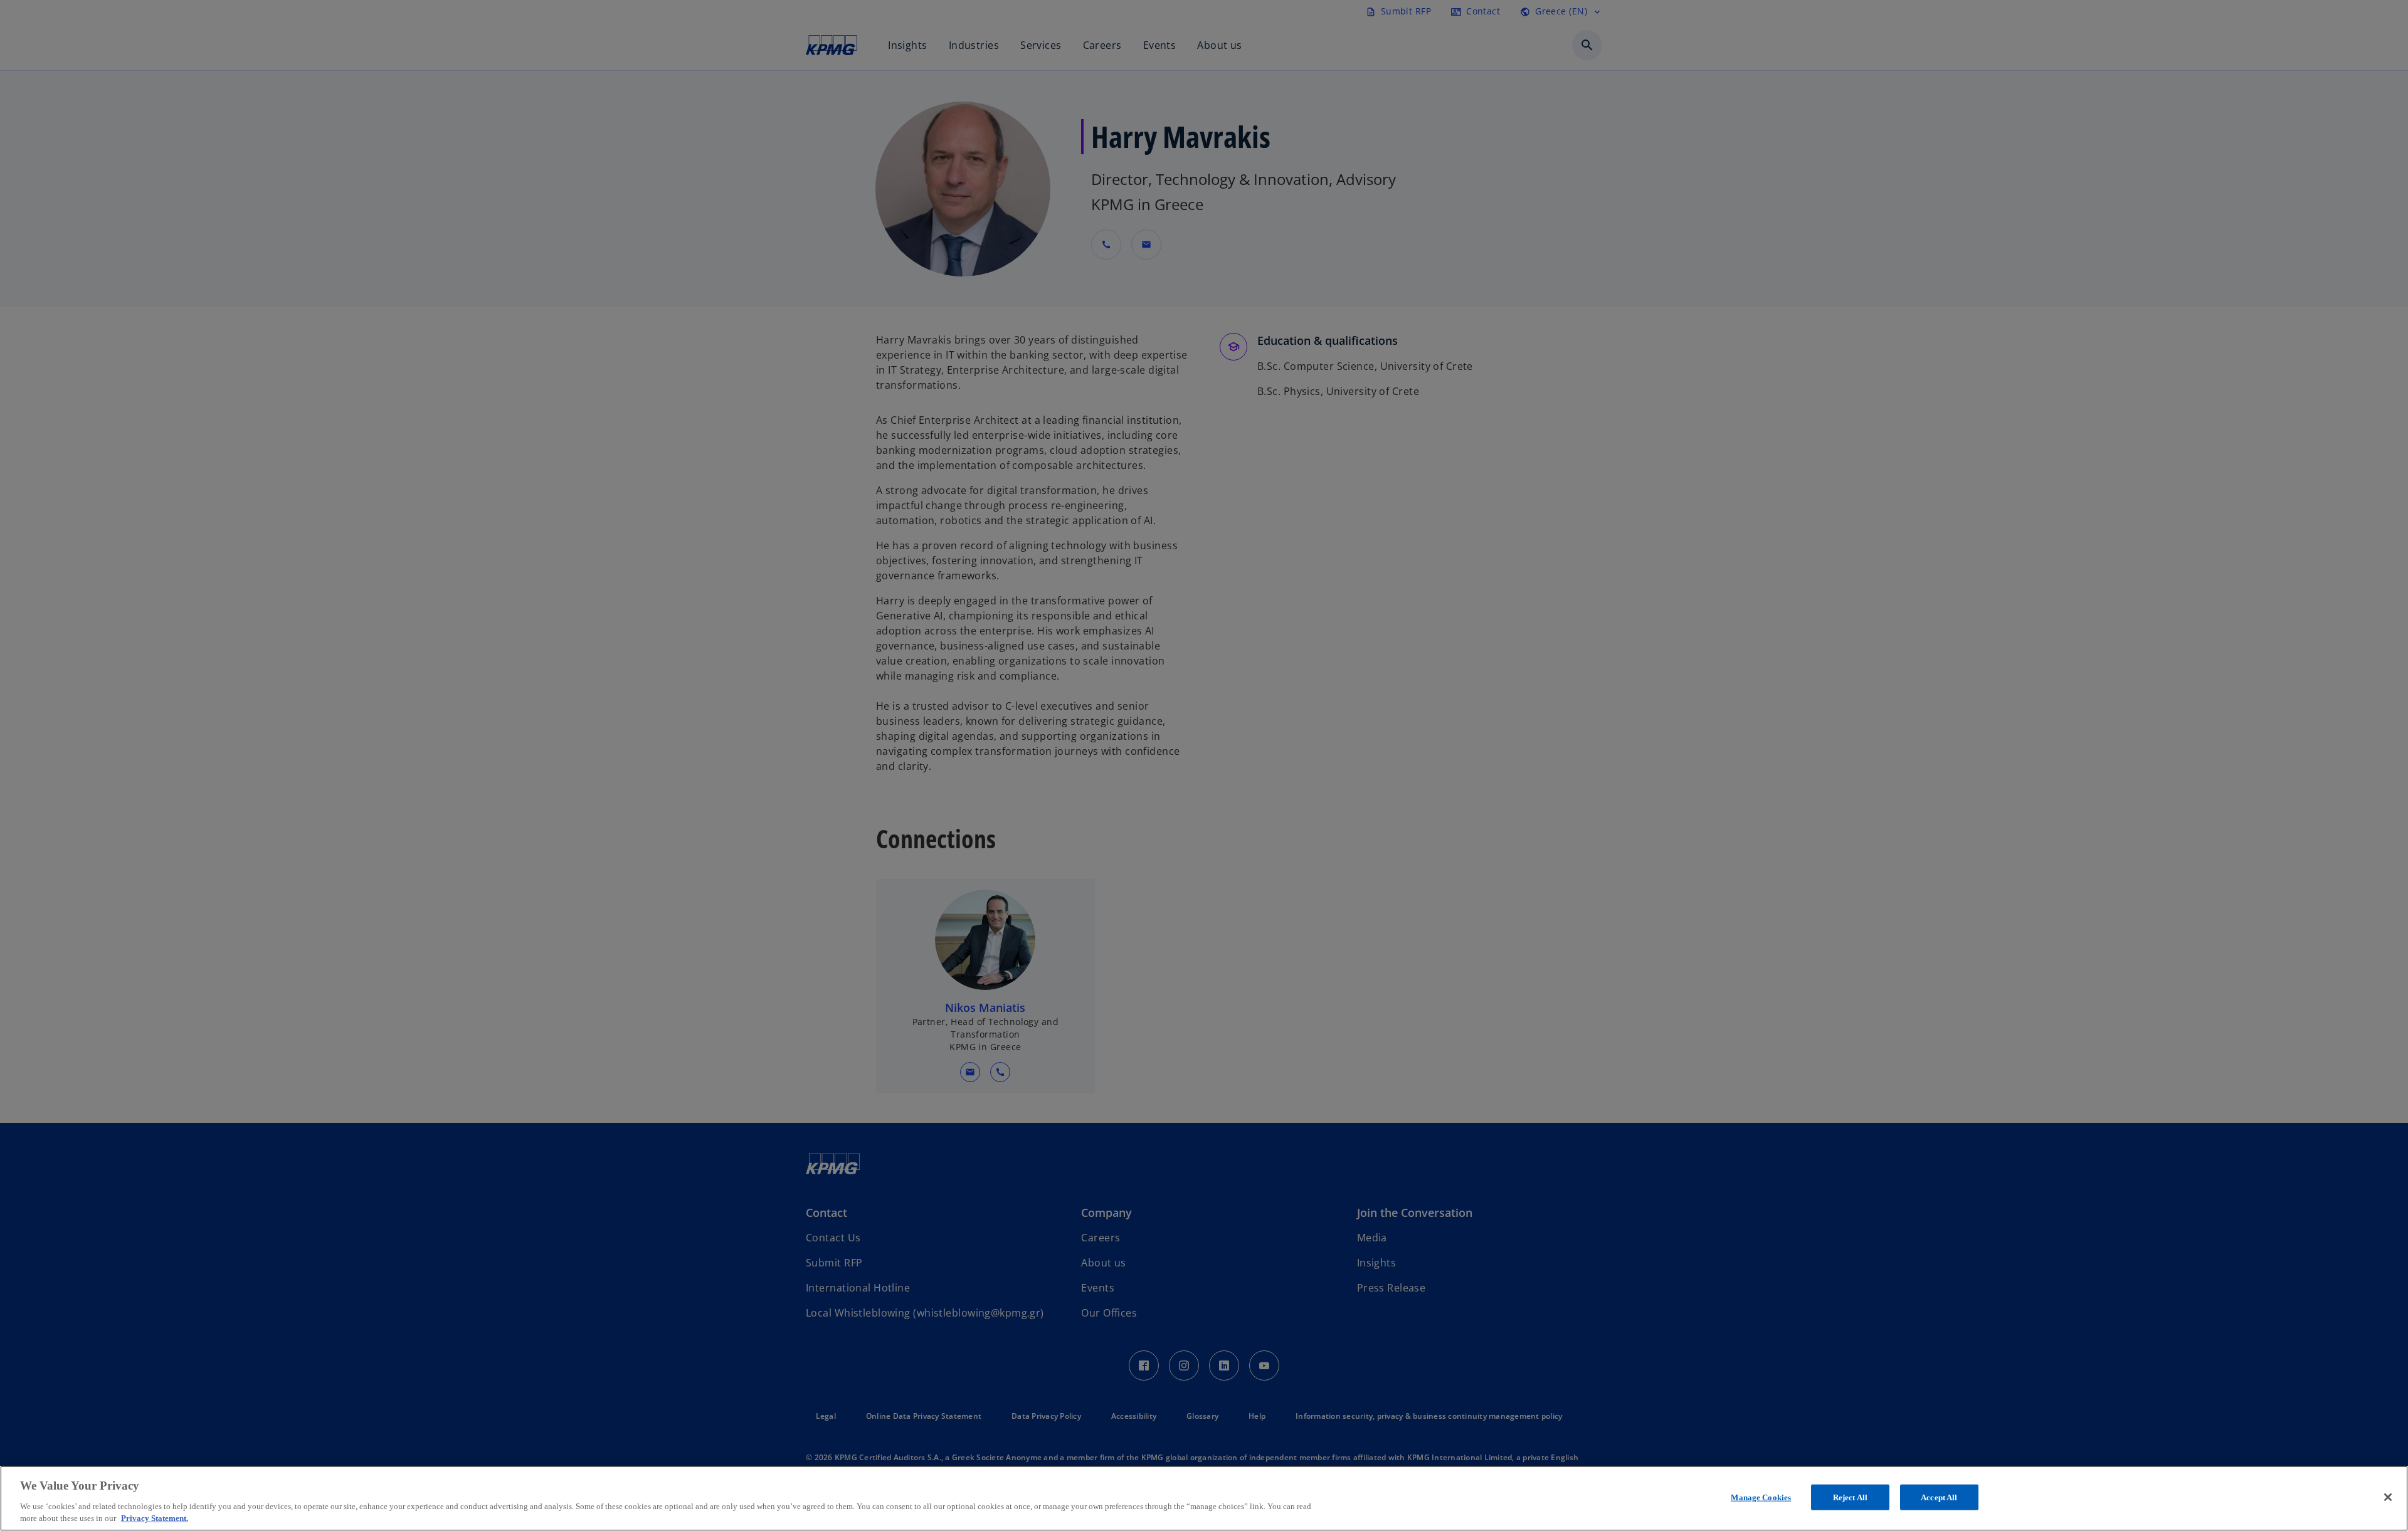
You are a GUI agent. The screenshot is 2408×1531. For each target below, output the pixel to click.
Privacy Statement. (155, 1518)
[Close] (2388, 1497)
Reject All (1850, 1497)
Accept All (1939, 1497)
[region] (1204, 1498)
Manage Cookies (1761, 1497)
